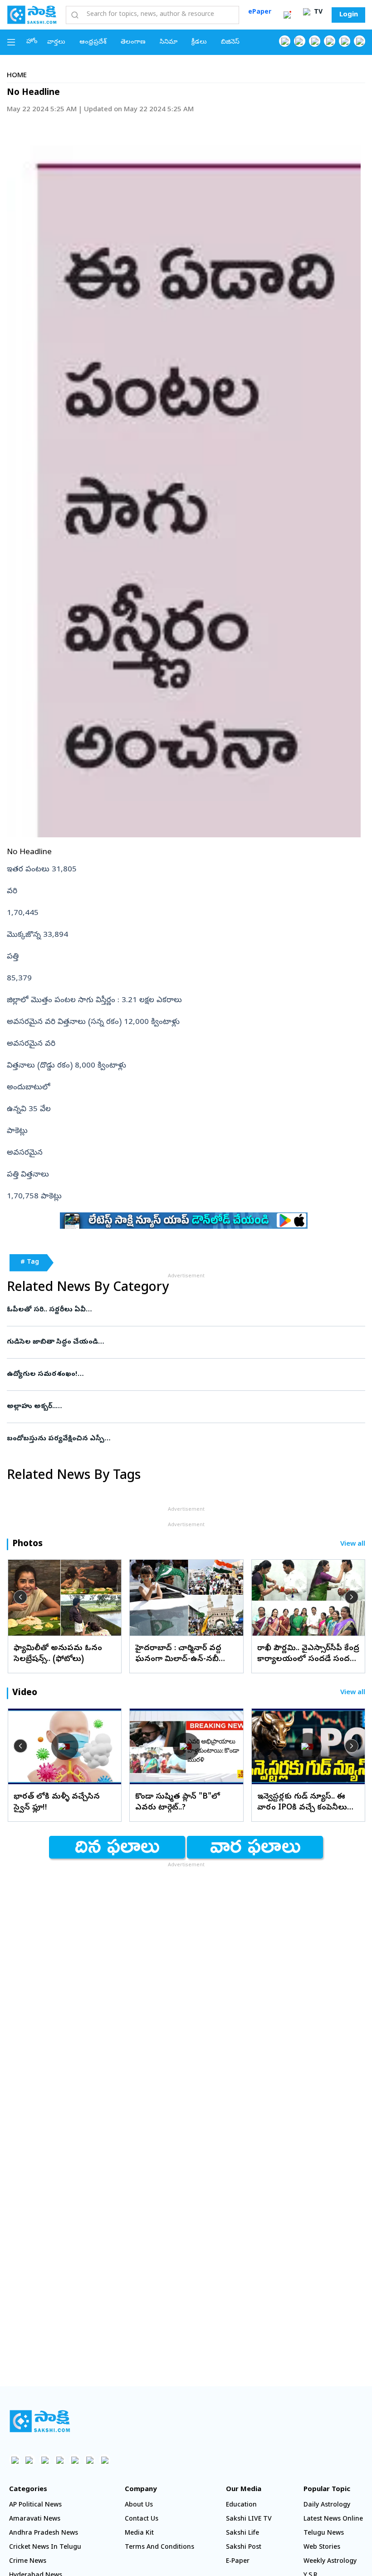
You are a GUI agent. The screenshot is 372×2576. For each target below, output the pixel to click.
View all (353, 1545)
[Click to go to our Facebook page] (285, 41)
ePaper (260, 12)
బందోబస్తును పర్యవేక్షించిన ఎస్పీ (183, 1439)
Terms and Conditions (159, 2548)
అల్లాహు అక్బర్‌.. (184, 1407)
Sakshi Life (242, 2534)
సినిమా (169, 42)
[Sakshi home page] (40, 2421)
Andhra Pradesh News (44, 2534)
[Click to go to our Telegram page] (90, 2460)
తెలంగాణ (133, 42)
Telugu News (324, 2534)
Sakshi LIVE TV (249, 2519)
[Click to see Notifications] (287, 15)
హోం (32, 42)
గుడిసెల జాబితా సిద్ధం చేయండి (175, 1342)
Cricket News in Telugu (45, 2548)
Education (241, 2505)
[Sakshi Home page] (32, 15)
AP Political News (35, 2505)
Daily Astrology (327, 2505)
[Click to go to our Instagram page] (330, 41)
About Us (139, 2505)
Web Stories (322, 2548)
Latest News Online (333, 2519)
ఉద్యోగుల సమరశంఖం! (182, 1375)
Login (349, 15)
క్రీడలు (199, 42)
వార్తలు (56, 42)
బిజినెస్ (230, 42)
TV (317, 12)
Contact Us (142, 2519)
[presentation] (20, 1597)
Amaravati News (35, 2519)
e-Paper (238, 2562)
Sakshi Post (244, 2548)
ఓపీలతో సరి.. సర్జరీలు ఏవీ (177, 1310)
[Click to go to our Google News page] (360, 41)
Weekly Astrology (330, 2562)
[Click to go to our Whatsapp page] (300, 41)
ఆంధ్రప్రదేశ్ (93, 42)
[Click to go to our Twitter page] (315, 41)
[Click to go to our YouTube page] (345, 41)
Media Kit (139, 2534)
